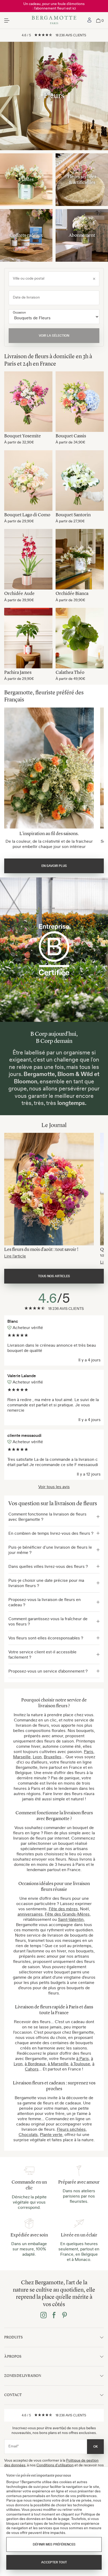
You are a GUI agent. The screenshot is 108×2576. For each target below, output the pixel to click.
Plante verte (51, 2134)
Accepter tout (54, 2562)
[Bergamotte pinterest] (64, 2316)
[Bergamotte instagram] (44, 2316)
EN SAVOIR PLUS (54, 866)
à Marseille (58, 2064)
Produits (13, 2337)
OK (96, 2447)
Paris (89, 1751)
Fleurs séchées (71, 2129)
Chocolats (28, 2134)
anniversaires (30, 1914)
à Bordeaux (35, 2064)
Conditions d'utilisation (55, 2465)
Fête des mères (63, 1909)
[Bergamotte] (54, 21)
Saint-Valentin (71, 1919)
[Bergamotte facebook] (54, 2316)
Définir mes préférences (54, 2544)
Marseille (22, 1757)
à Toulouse (80, 2064)
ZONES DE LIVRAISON (23, 2376)
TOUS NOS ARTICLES (54, 1276)
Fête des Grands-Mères (67, 1914)
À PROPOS (13, 2357)
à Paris (83, 2058)
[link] (89, 21)
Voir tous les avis (54, 1487)
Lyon (37, 1757)
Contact (13, 2395)
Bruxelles (53, 1757)
